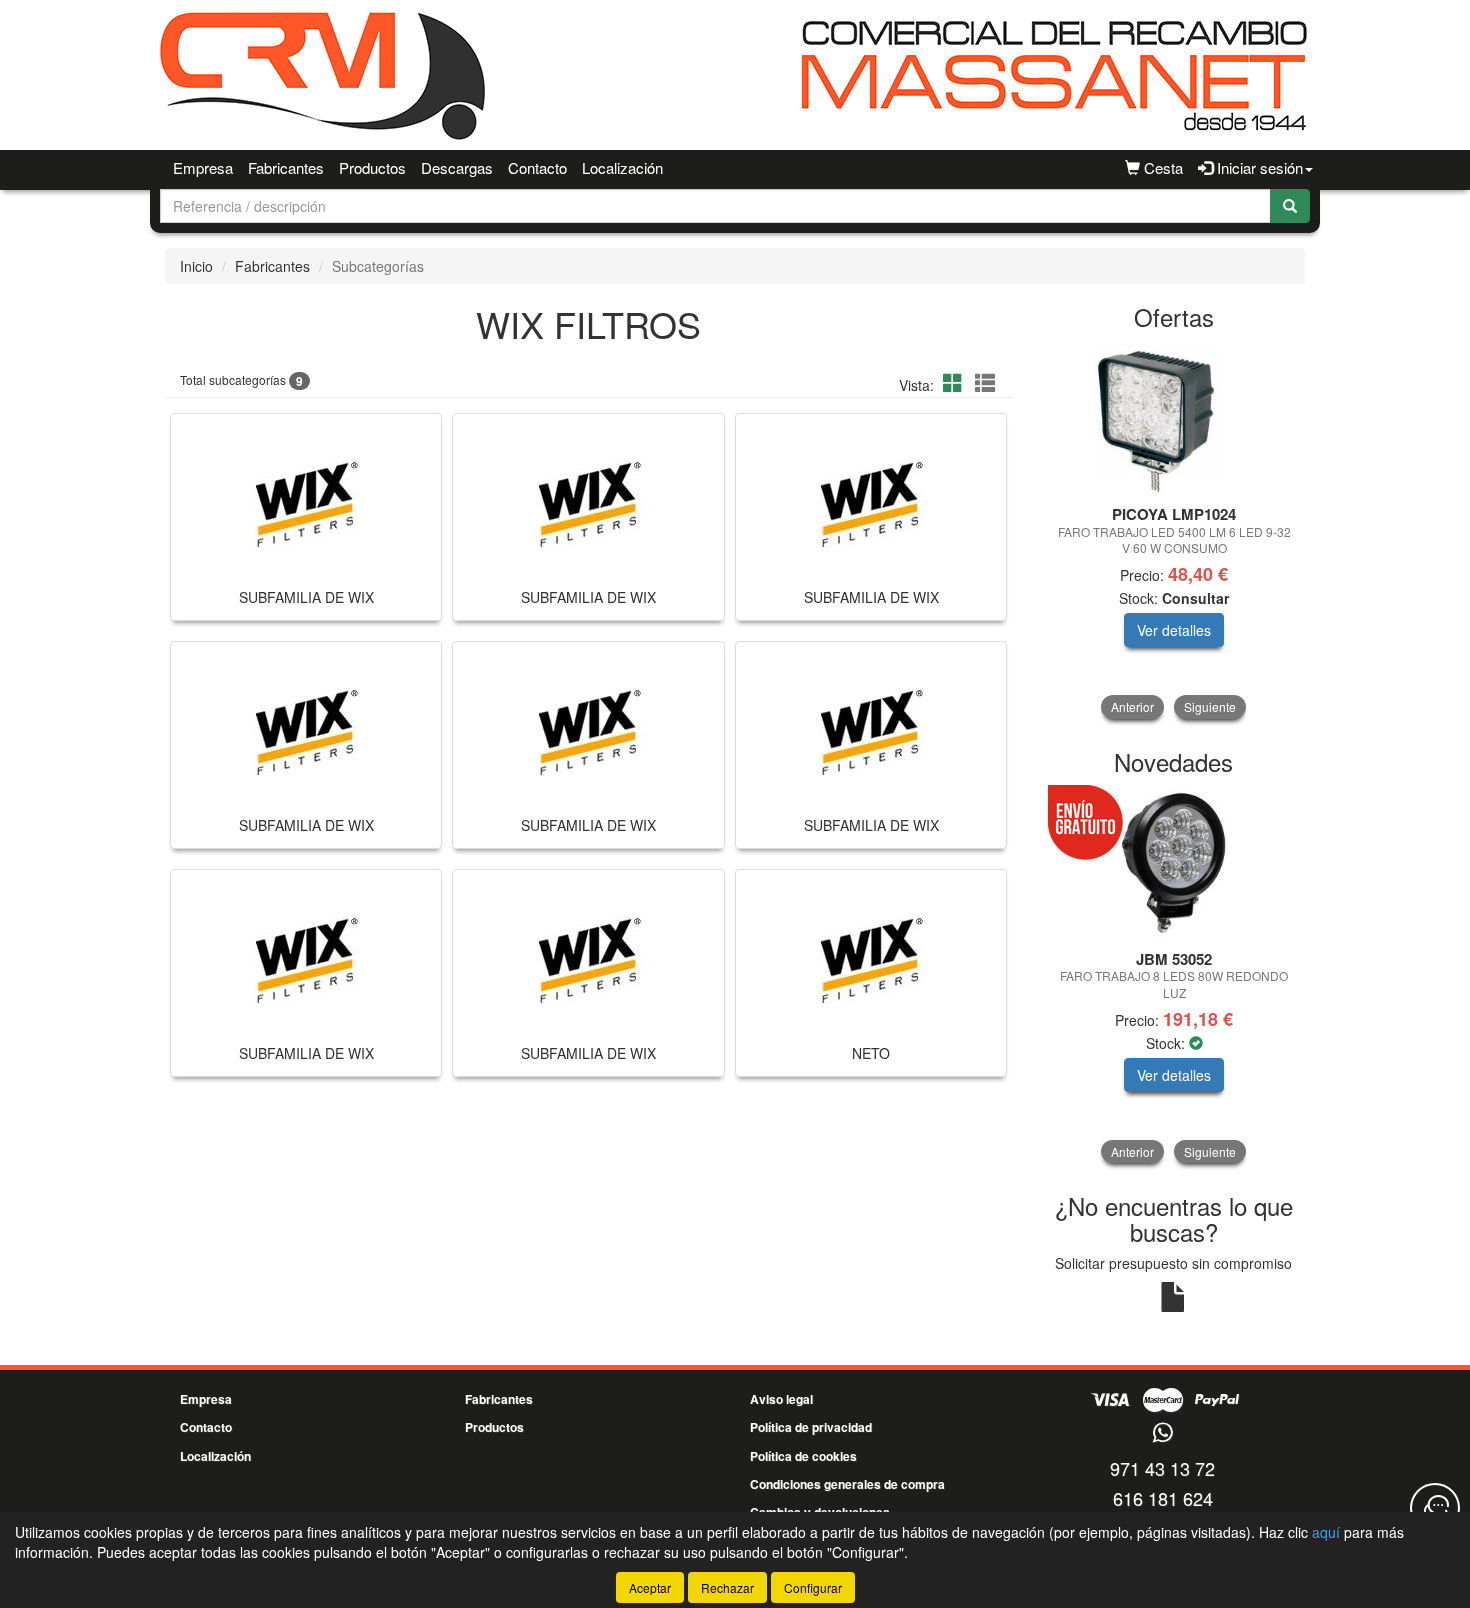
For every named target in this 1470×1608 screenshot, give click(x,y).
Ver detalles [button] (1174, 630)
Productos (372, 167)
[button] (956, 382)
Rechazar (727, 1587)
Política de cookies (803, 1456)
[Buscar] (1290, 206)
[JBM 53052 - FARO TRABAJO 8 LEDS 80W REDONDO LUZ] (1174, 864)
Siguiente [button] (1210, 706)
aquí (1326, 1532)
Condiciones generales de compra (847, 1484)
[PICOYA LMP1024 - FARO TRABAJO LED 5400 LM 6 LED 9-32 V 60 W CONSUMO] (1174, 419)
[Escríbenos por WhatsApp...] (1162, 1433)
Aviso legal (781, 1399)
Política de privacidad (811, 1427)
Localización (622, 167)
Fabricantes (286, 167)
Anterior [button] (1132, 706)
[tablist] (1174, 531)
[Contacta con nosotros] (1435, 1508)
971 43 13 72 (1162, 1468)
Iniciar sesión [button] (1258, 167)
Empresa (203, 167)
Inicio (196, 266)
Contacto (537, 167)
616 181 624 (1163, 1498)
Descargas (457, 167)
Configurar (813, 1587)
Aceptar (650, 1587)
